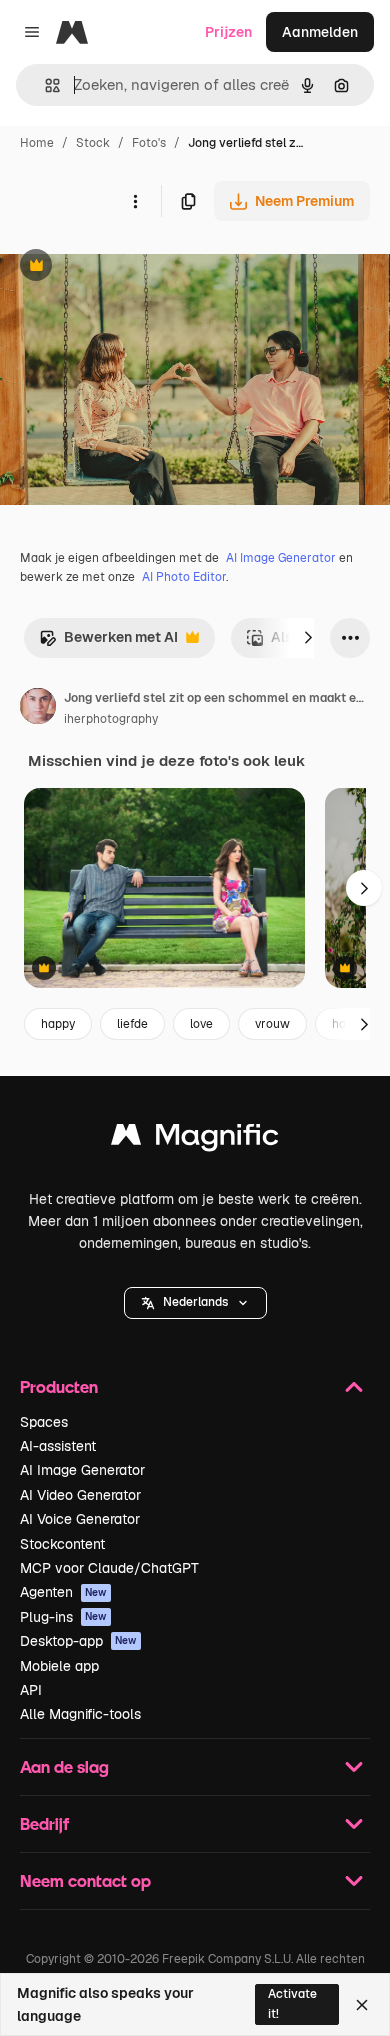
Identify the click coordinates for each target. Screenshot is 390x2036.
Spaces (44, 1422)
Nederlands (195, 1302)
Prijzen (228, 32)
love (201, 1024)
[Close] (362, 2005)
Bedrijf (44, 1823)
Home (37, 143)
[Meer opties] (135, 201)
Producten (59, 1386)
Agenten (63, 1592)
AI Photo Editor (184, 577)
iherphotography (111, 719)
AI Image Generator (281, 558)
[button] (195, 1303)
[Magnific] (195, 1139)
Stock (93, 143)
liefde (132, 1024)
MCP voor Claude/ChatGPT (109, 1568)
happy (58, 1024)
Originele (131, 267)
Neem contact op (85, 1880)
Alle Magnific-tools (80, 1714)
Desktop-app (78, 1641)
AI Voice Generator (80, 1519)
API (31, 1690)
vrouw (272, 1024)
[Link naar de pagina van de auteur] (38, 709)
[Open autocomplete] (44, 85)
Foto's (149, 143)
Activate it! (292, 2003)
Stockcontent (62, 1544)
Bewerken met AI (108, 642)
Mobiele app (59, 1666)
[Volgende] (308, 638)
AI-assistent (58, 1446)
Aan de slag (64, 1766)
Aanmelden (320, 32)
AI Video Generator (80, 1495)
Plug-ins (63, 1617)
